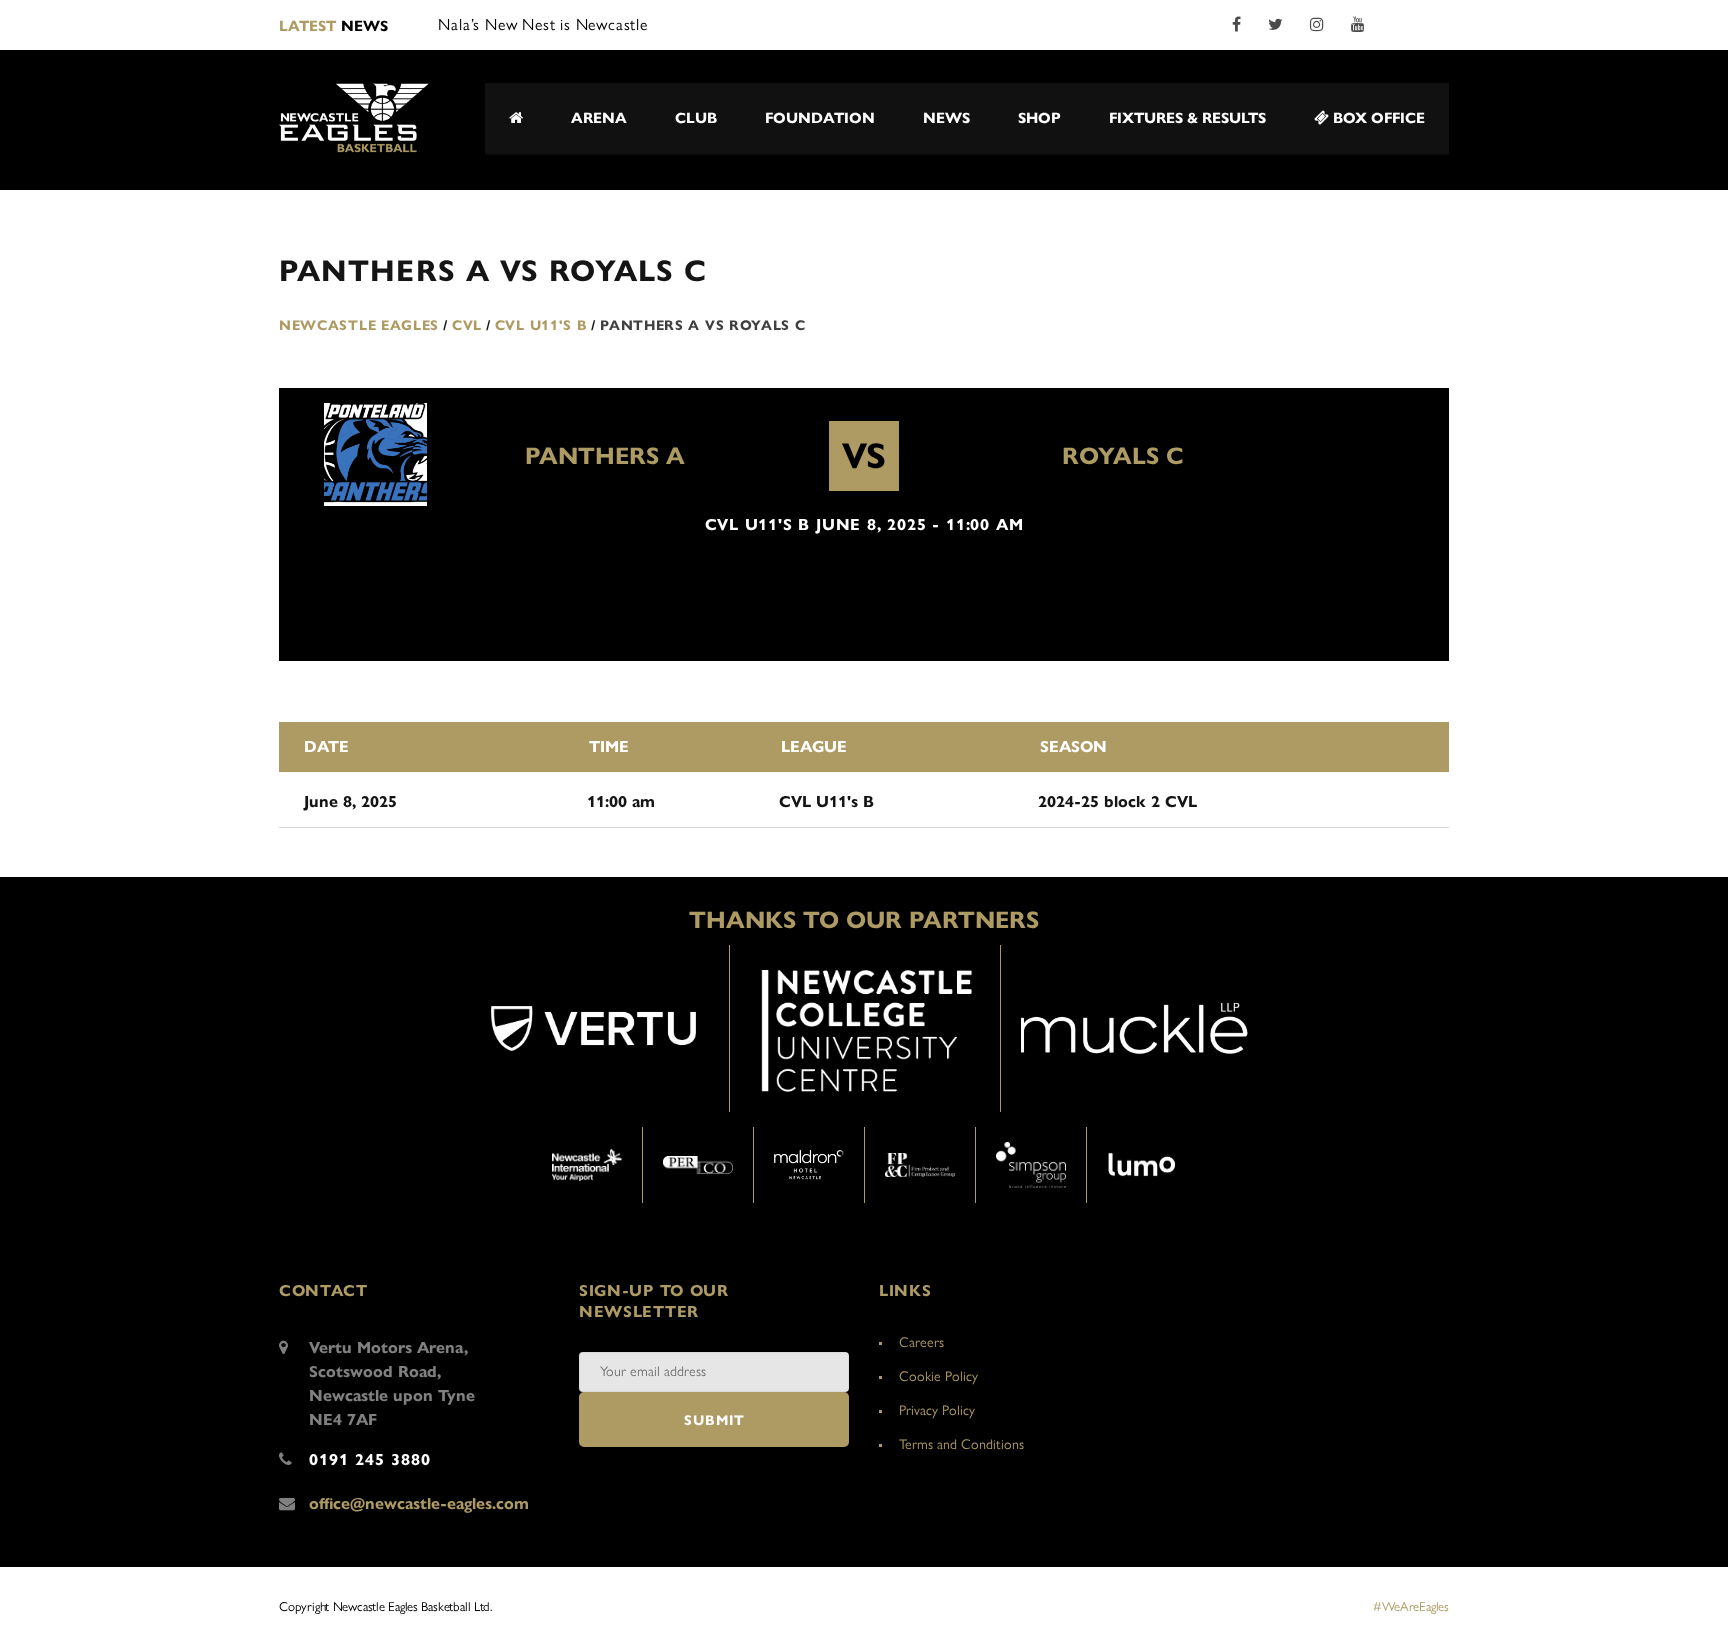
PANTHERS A (605, 456)
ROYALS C (1123, 456)
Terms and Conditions (961, 1444)
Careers (921, 1342)
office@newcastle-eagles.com (419, 1503)
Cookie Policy (938, 1376)
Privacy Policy (937, 1410)
